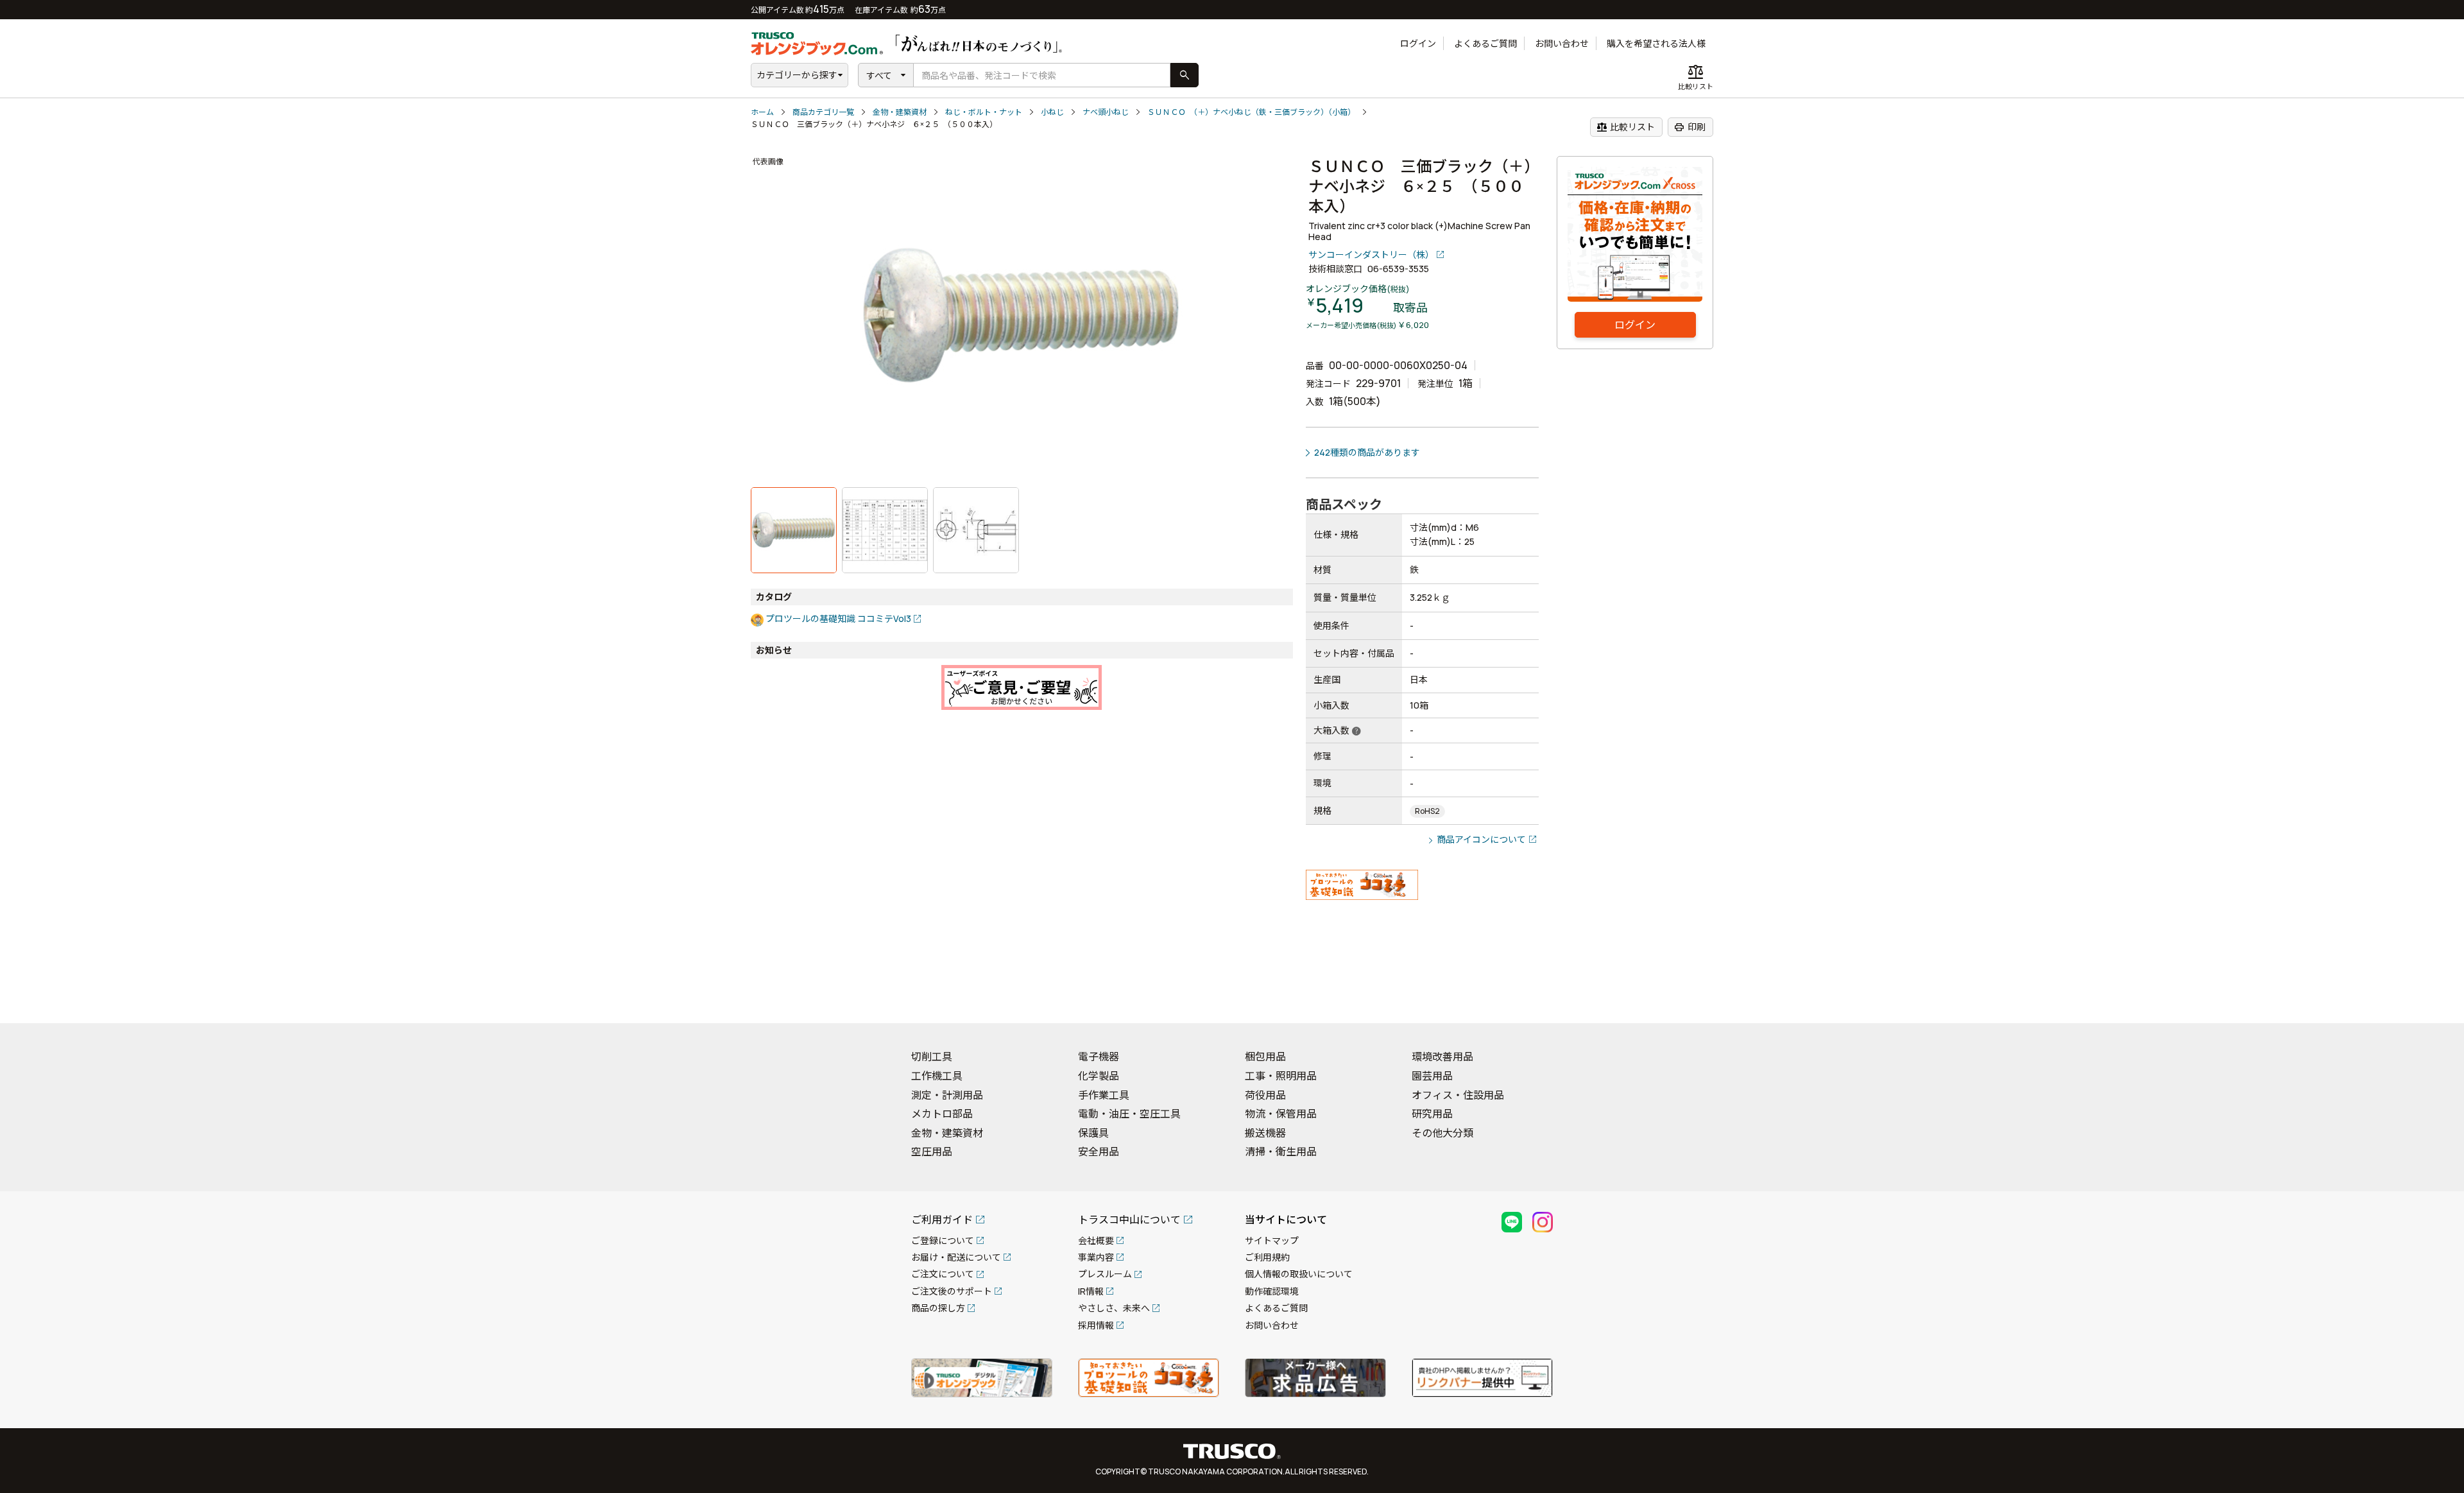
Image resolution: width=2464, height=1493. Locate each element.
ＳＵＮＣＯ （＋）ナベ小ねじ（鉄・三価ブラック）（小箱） (1251, 112)
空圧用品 (932, 1152)
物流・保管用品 (1281, 1114)
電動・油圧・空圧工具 (1129, 1114)
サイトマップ (1272, 1240)
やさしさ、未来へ (1114, 1308)
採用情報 (1096, 1325)
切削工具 (932, 1057)
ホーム (762, 112)
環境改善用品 (1442, 1057)
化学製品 (1099, 1076)
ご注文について (943, 1274)
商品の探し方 (938, 1308)
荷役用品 (1265, 1095)
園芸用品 (1432, 1076)
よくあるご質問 (1485, 43)
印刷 (1690, 127)
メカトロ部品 (942, 1114)
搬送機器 (1265, 1133)
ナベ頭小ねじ (1106, 112)
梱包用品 (1265, 1057)
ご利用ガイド (942, 1220)
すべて (879, 75)
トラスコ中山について (1129, 1220)
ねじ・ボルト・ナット (984, 112)
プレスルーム (1105, 1274)
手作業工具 (1104, 1095)
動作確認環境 (1272, 1291)
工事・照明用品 (1281, 1076)
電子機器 (1099, 1057)
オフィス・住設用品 (1458, 1095)
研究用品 (1432, 1114)
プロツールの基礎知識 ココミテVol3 (838, 618)
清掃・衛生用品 (1281, 1152)
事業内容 (1096, 1257)
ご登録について (943, 1240)
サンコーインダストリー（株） (1371, 255)
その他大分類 (1442, 1133)
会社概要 (1096, 1240)
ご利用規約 (1267, 1257)
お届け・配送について (956, 1257)
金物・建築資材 (900, 112)
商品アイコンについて (1481, 839)
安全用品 (1099, 1152)
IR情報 (1091, 1291)
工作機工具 (937, 1076)
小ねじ (1052, 112)
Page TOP (2432, 997)
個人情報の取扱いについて (1299, 1274)
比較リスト (1626, 127)
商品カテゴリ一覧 (823, 112)
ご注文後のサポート (952, 1291)
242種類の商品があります (1367, 452)
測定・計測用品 (947, 1095)
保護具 (1093, 1133)
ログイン (1418, 43)
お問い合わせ (1562, 43)
